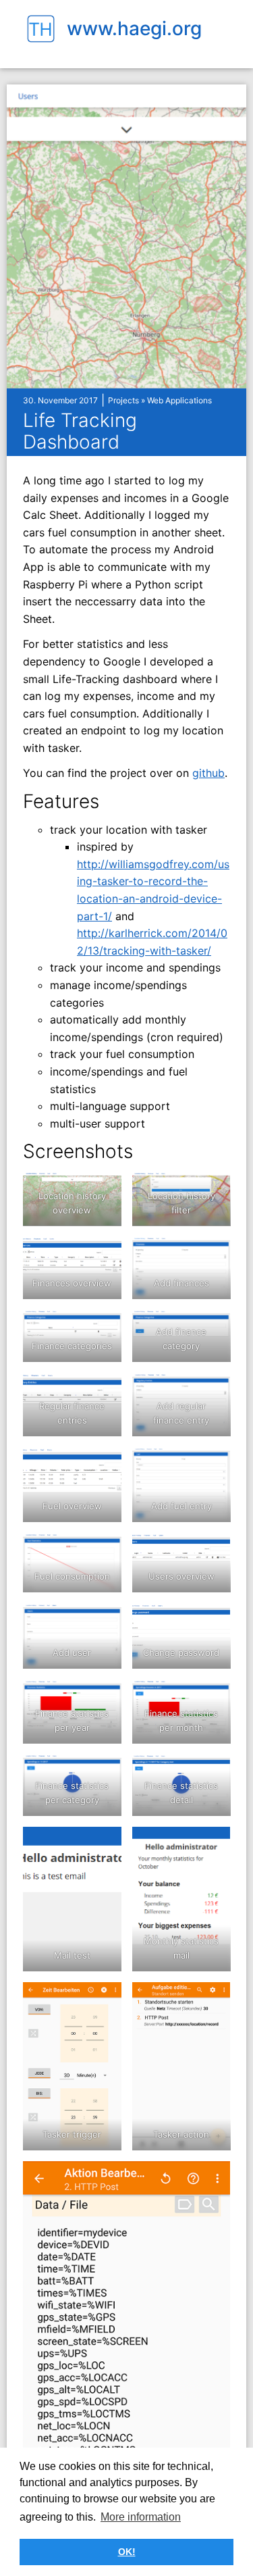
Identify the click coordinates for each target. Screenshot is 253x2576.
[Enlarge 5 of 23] (104, 1327)
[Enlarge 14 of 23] (213, 1621)
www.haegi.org (134, 28)
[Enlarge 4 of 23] (213, 1254)
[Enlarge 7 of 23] (104, 1390)
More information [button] (141, 2517)
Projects (123, 400)
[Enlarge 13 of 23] (104, 1621)
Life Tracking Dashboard (80, 431)
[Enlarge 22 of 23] (213, 2000)
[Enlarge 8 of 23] (213, 1390)
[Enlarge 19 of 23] (104, 1844)
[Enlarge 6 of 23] (213, 1327)
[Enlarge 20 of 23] (213, 1844)
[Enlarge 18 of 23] (213, 1771)
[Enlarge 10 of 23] (213, 1465)
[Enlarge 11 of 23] (104, 1550)
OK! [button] (127, 2552)
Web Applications (179, 400)
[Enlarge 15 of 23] (104, 1697)
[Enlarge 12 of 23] (213, 1550)
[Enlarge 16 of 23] (213, 1697)
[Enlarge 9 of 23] (104, 1465)
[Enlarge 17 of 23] (104, 1771)
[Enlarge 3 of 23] (104, 1254)
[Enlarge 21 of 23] (104, 2000)
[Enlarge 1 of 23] (104, 1189)
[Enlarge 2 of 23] (213, 1189)
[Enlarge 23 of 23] (213, 2179)
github (208, 773)
